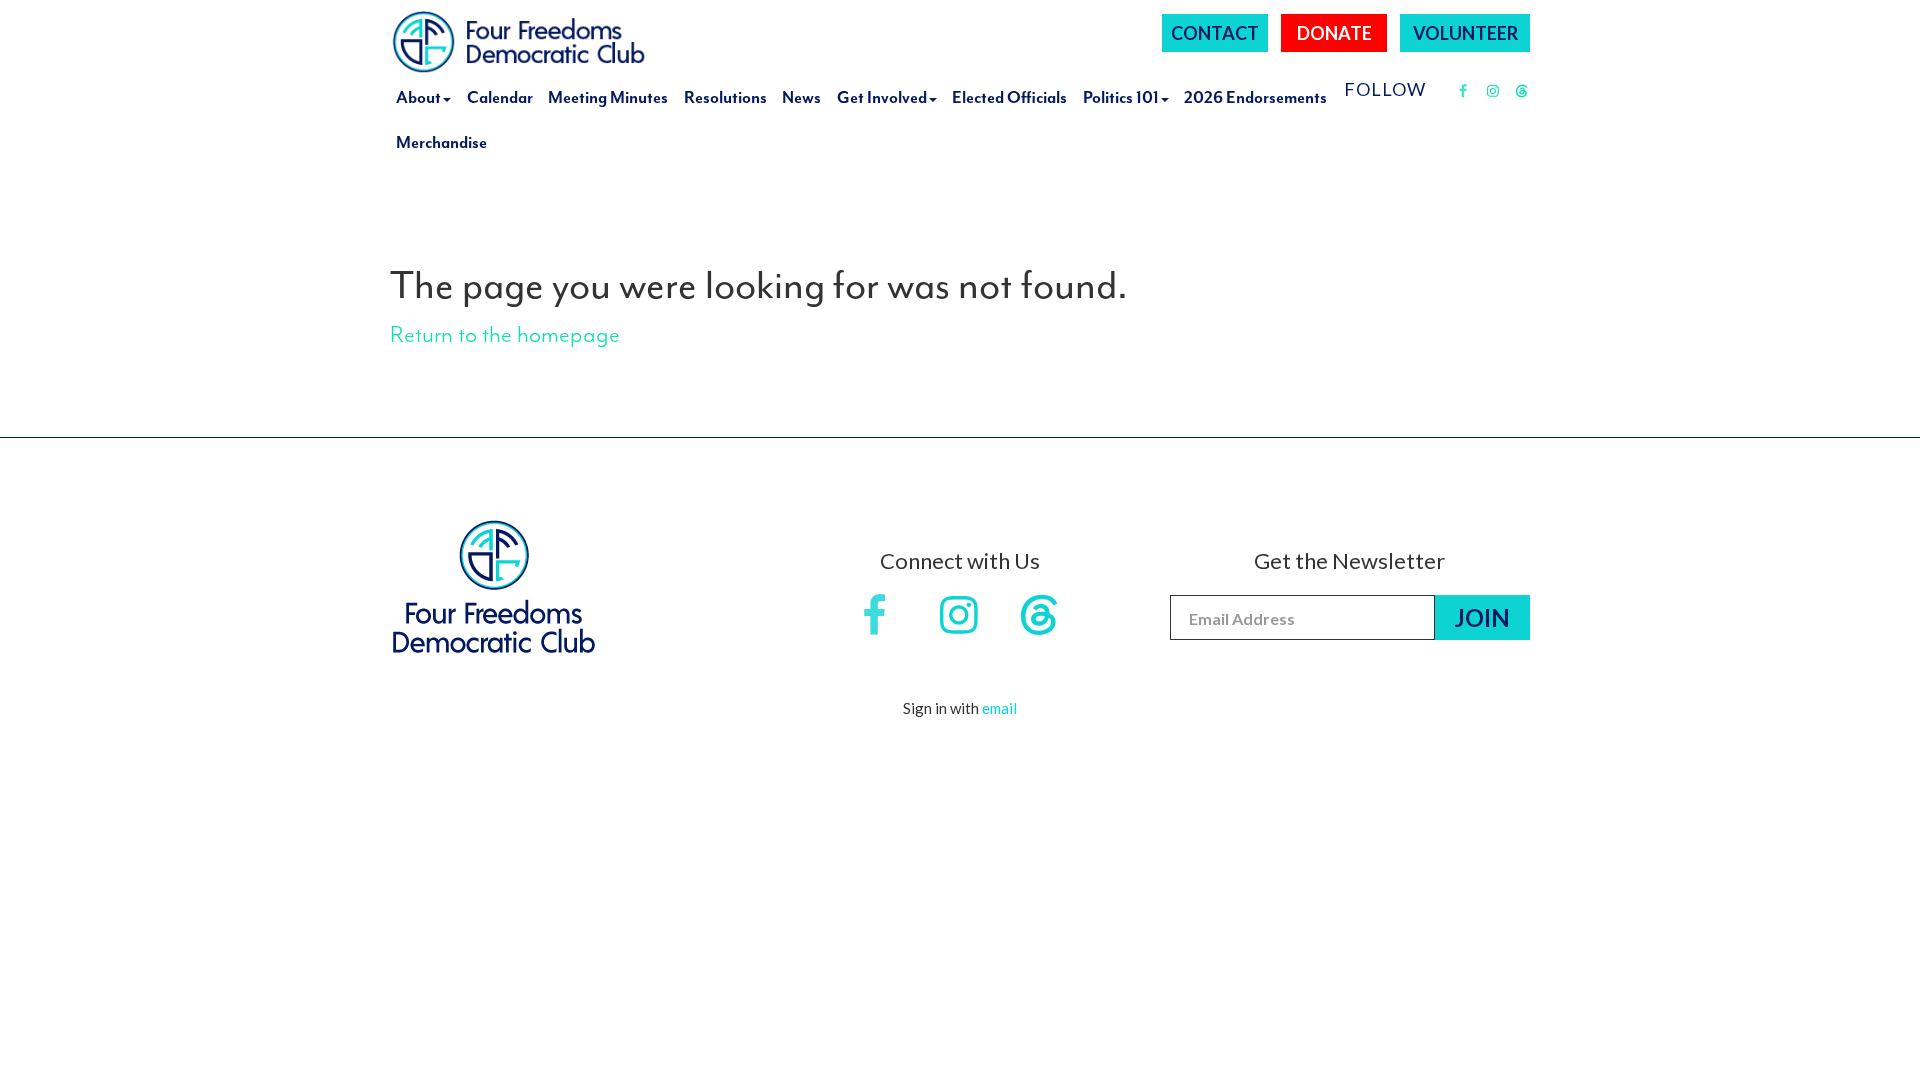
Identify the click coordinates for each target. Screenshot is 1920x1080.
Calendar (500, 97)
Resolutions (725, 97)
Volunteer (1465, 33)
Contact (1215, 33)
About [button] (418, 97)
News (801, 97)
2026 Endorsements (1255, 97)
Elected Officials (1009, 97)
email (999, 708)
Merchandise (441, 142)
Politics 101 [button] (1121, 97)
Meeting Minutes (608, 97)
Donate (1334, 33)
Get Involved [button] (882, 97)
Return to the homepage (505, 334)
